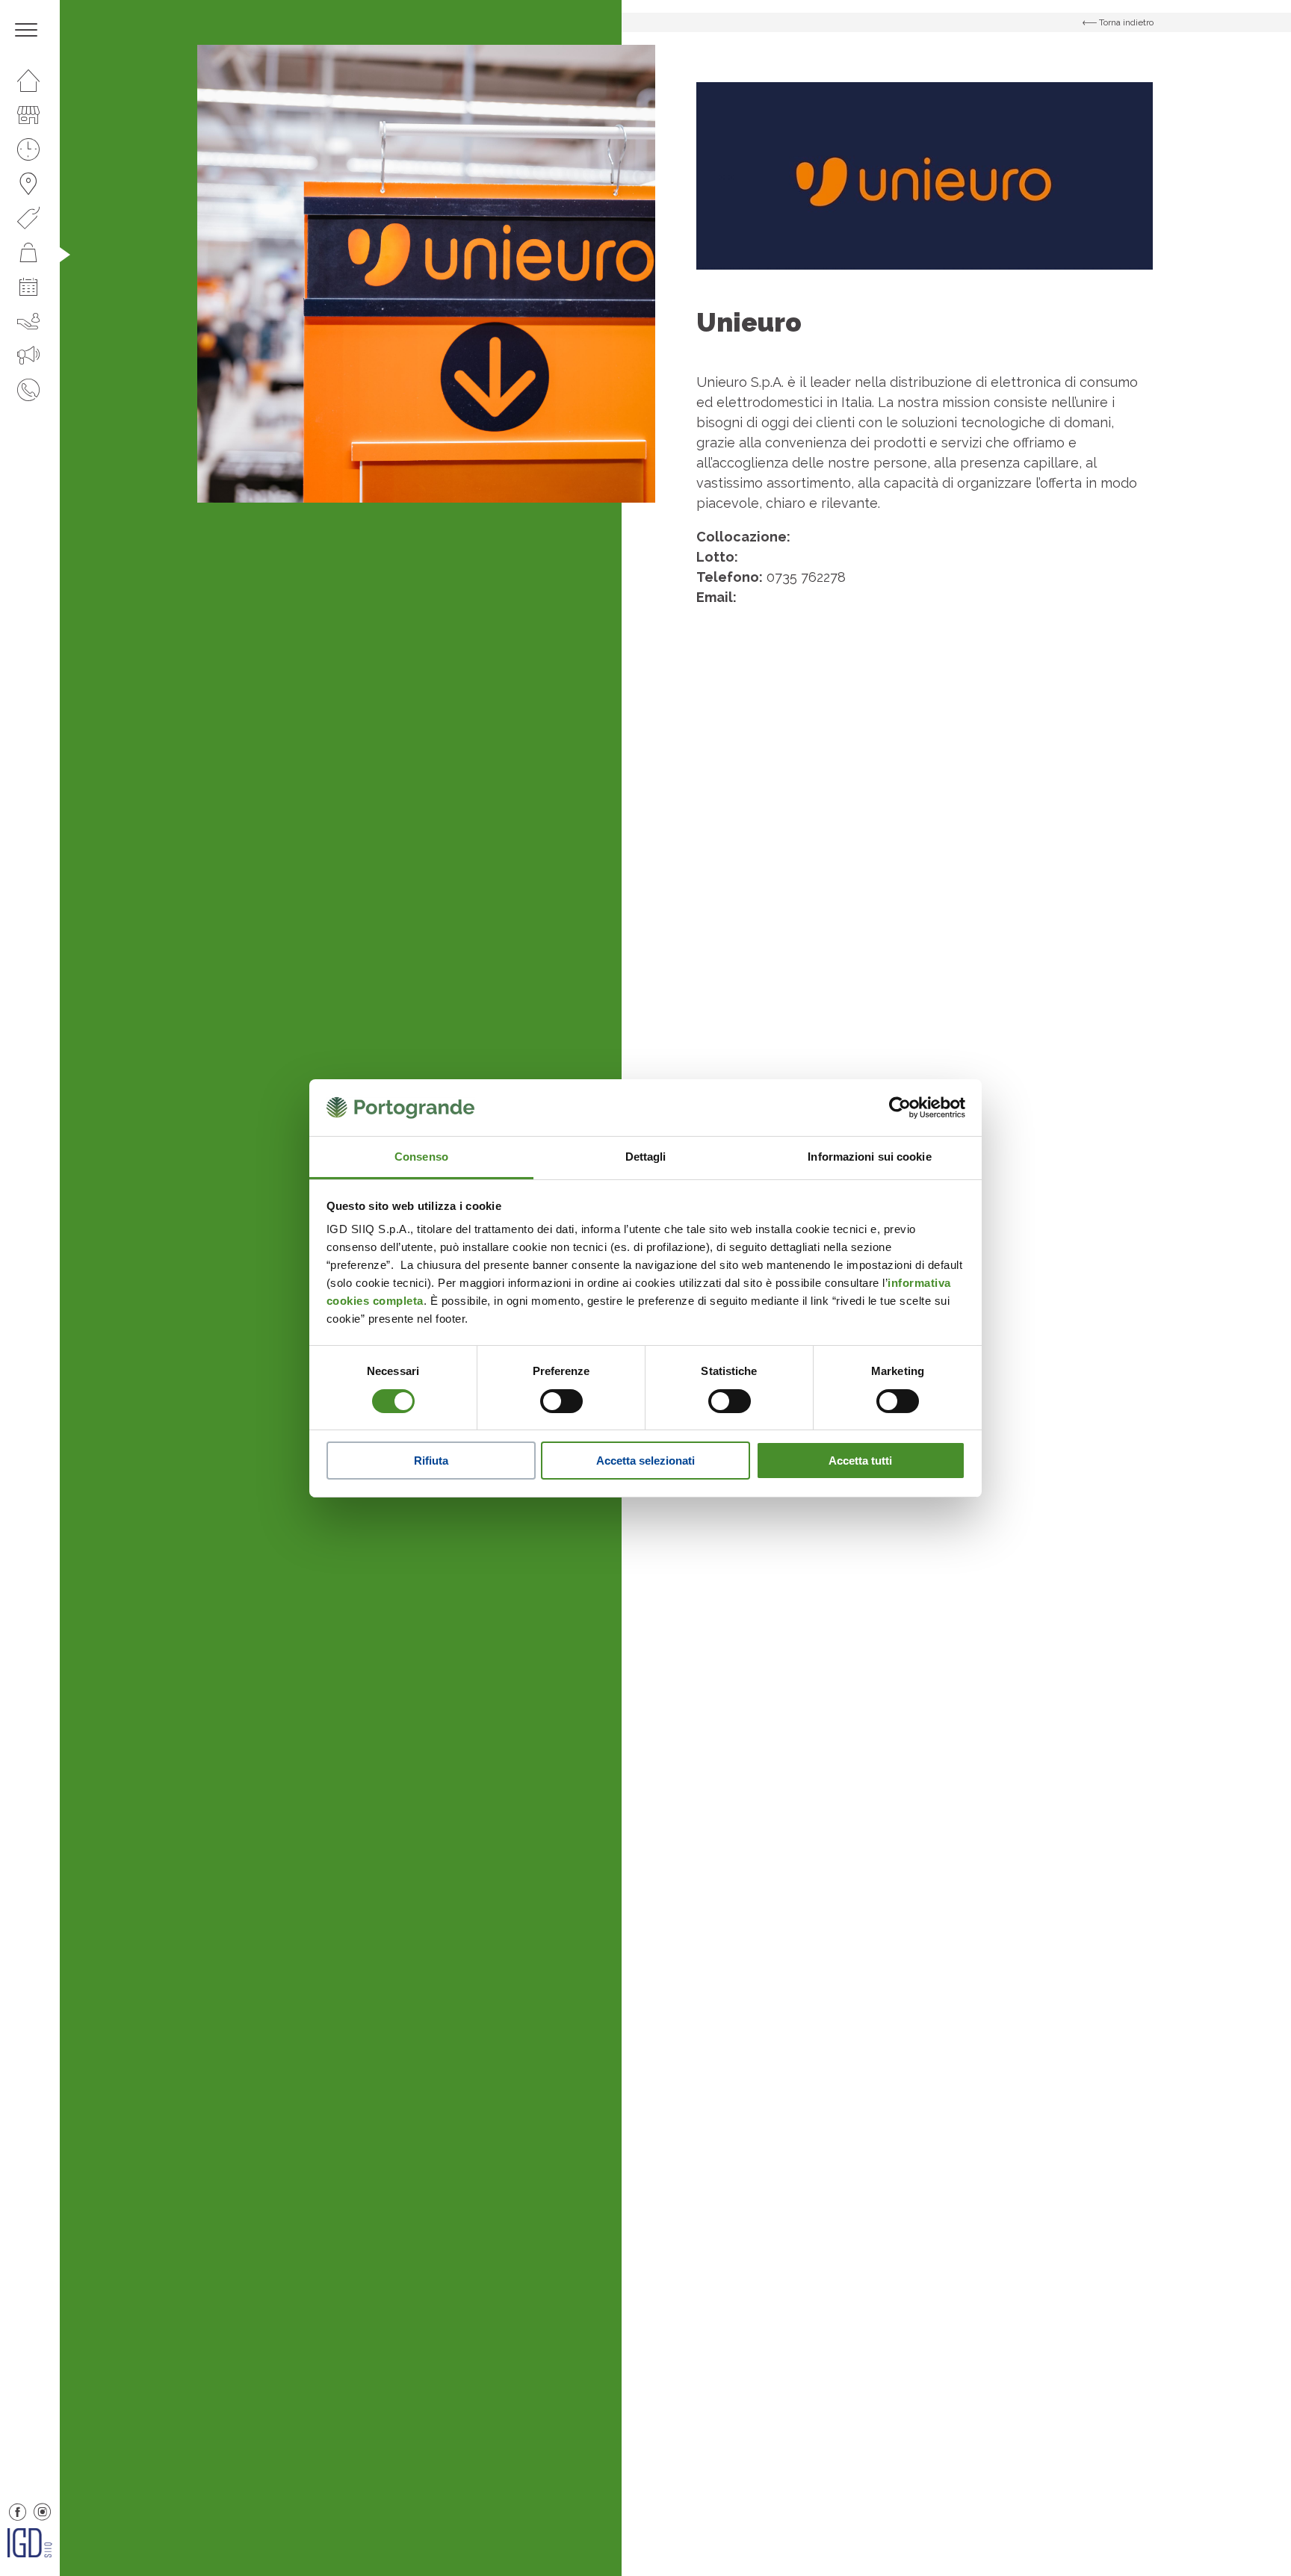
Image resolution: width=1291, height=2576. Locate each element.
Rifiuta (431, 1461)
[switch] (561, 1401)
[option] (426, 274)
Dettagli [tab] (646, 1157)
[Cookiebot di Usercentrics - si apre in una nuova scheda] (900, 1108)
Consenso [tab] (421, 1157)
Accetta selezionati (645, 1461)
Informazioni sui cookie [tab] (869, 1157)
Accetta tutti (860, 1461)
